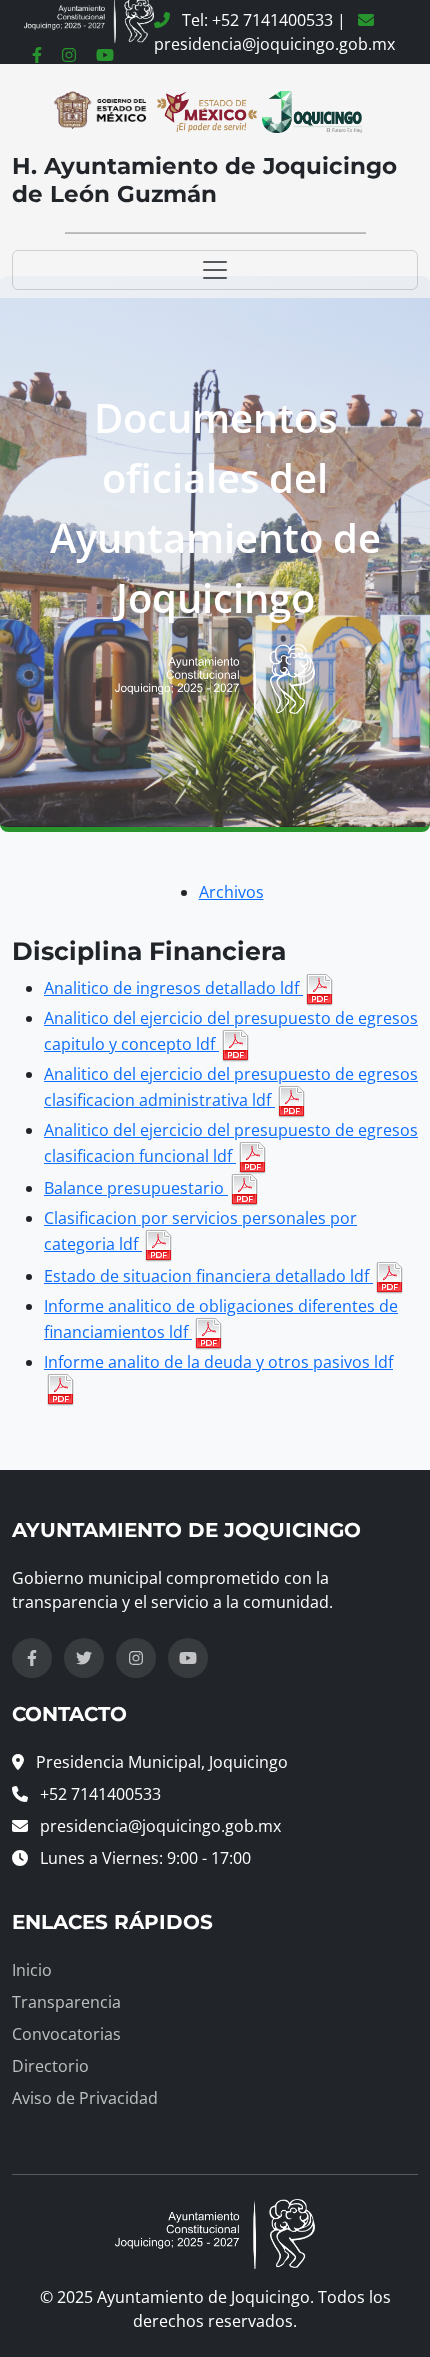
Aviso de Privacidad (85, 2098)
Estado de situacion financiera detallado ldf (208, 1276)
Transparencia (66, 2002)
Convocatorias (66, 2034)
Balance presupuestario (136, 1188)
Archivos (231, 892)
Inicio (32, 1970)
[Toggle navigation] (215, 270)
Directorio (50, 2066)
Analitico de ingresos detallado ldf (173, 988)
